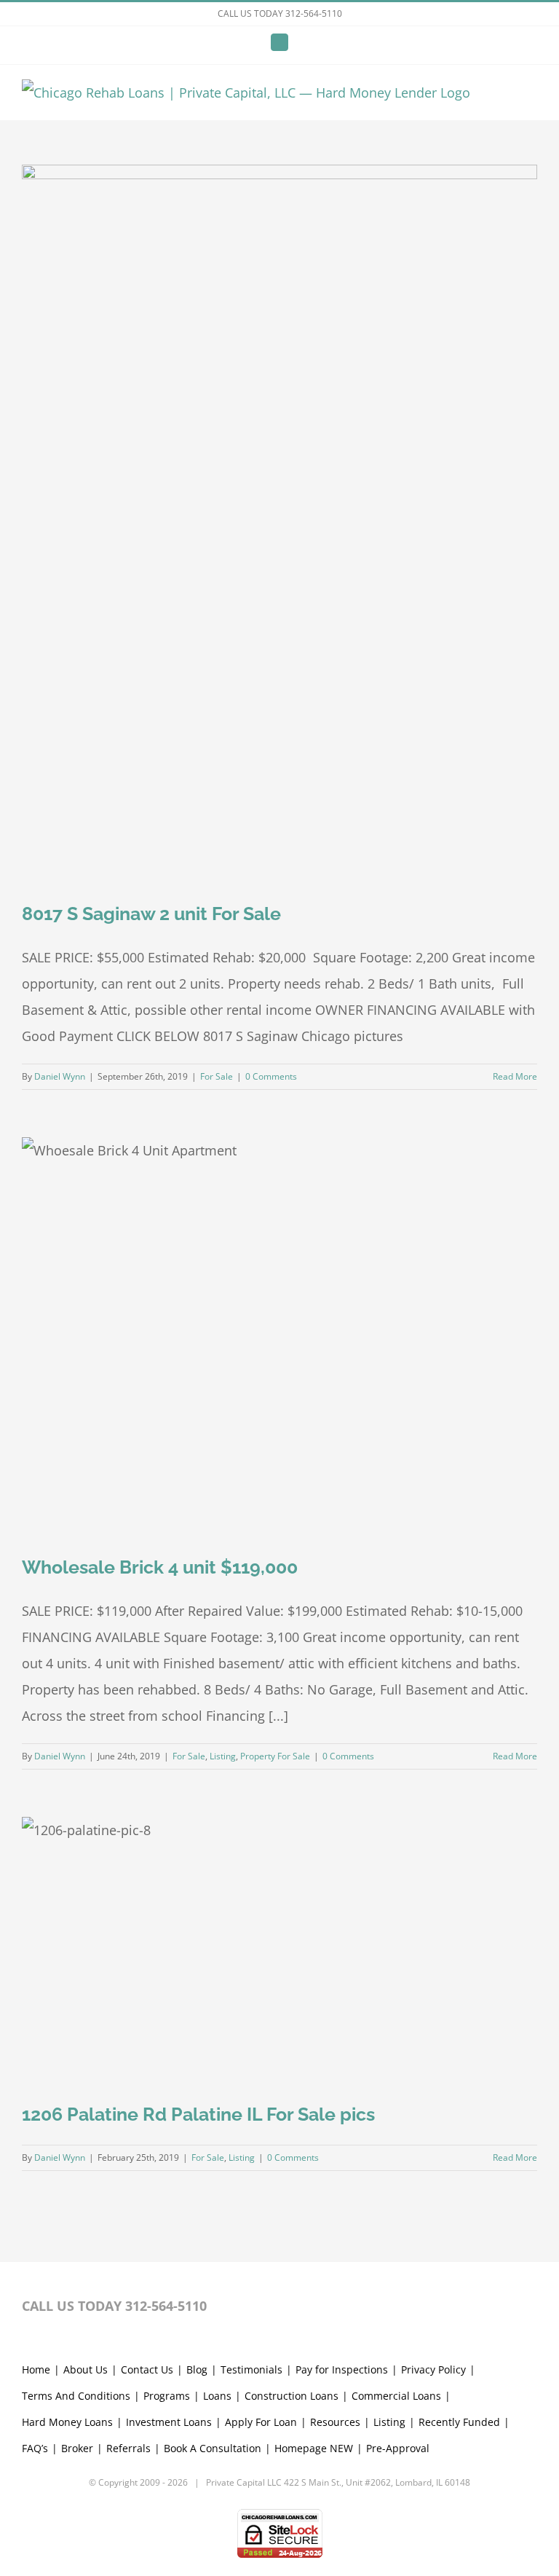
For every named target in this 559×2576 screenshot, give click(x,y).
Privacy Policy (433, 2369)
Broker (77, 2448)
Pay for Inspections (342, 2369)
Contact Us (147, 2369)
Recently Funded (459, 2422)
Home (36, 2369)
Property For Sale (275, 1756)
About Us (86, 2369)
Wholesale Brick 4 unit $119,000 (160, 1567)
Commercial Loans (396, 2396)
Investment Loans (169, 2422)
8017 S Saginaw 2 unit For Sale (151, 914)
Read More (515, 1076)
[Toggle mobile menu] (531, 97)
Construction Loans (292, 2396)
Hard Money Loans (67, 2422)
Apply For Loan (261, 2422)
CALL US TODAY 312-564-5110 (280, 13)
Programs (167, 2396)
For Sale (217, 1076)
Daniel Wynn (60, 1076)
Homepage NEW (314, 2448)
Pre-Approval (398, 2448)
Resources (335, 2422)
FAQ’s (35, 2448)
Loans (217, 2396)
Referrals (128, 2448)
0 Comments (271, 1076)
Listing (223, 1756)
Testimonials (251, 2369)
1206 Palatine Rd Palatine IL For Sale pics (198, 2114)
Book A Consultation (213, 2448)
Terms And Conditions (76, 2396)
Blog (197, 2369)
